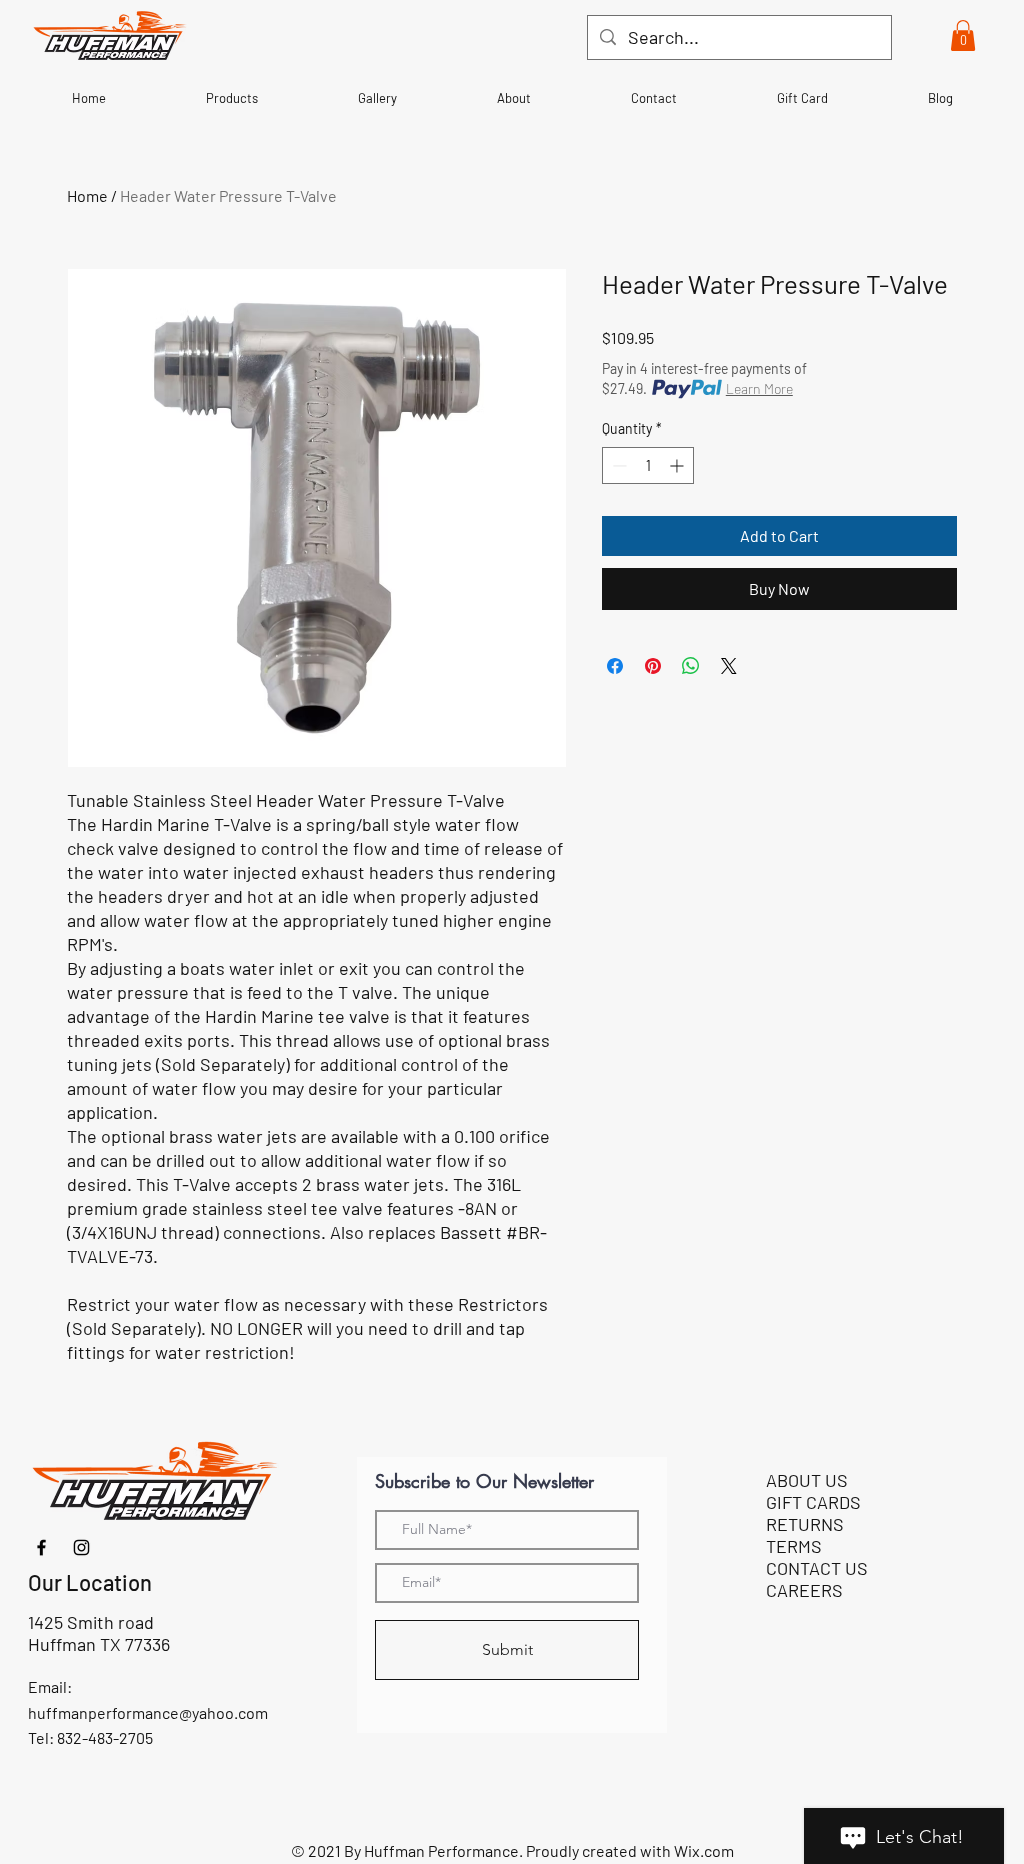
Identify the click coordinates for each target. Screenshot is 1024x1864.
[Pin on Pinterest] (653, 666)
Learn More (759, 388)
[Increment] (678, 465)
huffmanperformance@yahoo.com (148, 1712)
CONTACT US (817, 1568)
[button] (963, 35)
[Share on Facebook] (615, 666)
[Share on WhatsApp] (691, 666)
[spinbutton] (648, 465)
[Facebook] (41, 1547)
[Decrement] (617, 465)
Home (87, 195)
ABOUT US (807, 1480)
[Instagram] (81, 1547)
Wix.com (704, 1850)
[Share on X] (729, 666)
